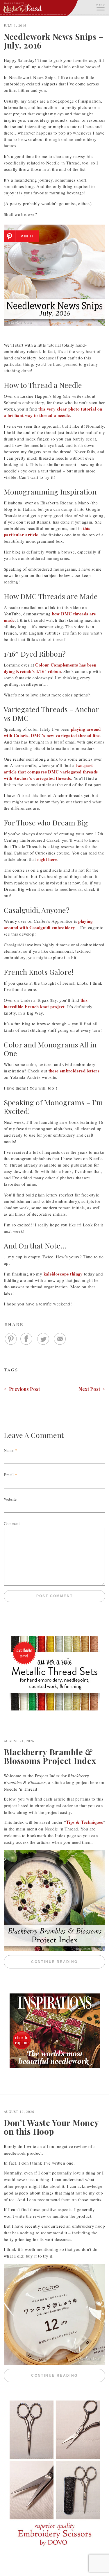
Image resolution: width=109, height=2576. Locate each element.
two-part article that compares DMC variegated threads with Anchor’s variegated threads (51, 772)
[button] (100, 7)
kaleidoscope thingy (63, 1274)
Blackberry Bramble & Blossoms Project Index (50, 1756)
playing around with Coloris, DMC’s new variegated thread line (52, 732)
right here (47, 859)
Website (10, 1499)
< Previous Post (22, 1389)
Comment (12, 1523)
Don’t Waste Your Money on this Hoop (51, 2127)
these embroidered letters (74, 1071)
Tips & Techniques (84, 1822)
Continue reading (68, 1962)
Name (9, 1450)
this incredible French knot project (46, 1003)
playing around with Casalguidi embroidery (48, 924)
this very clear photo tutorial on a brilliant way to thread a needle (53, 412)
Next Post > (92, 1389)
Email (9, 1475)
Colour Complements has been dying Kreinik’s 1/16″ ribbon (50, 668)
